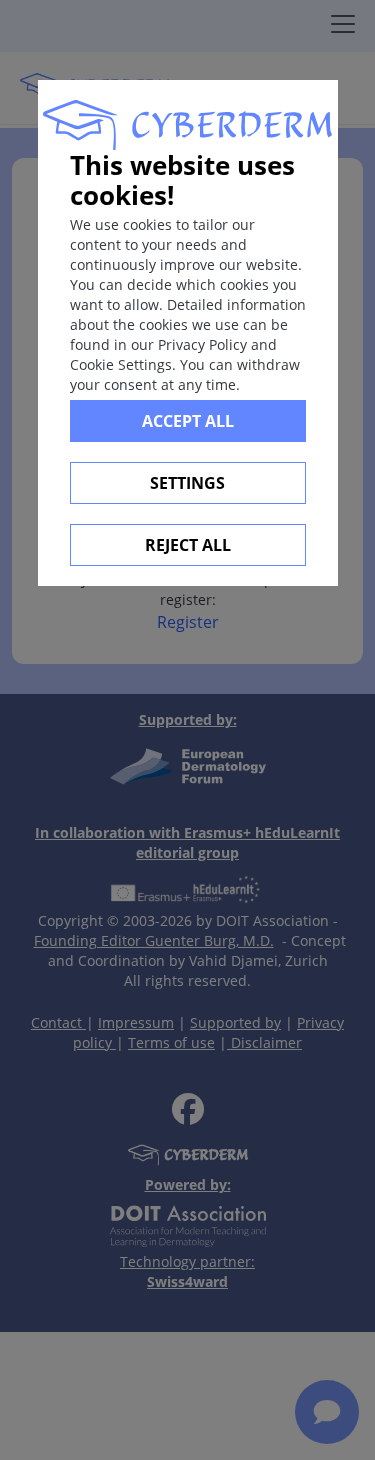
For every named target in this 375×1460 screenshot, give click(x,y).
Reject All (188, 545)
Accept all (188, 421)
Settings (187, 483)
